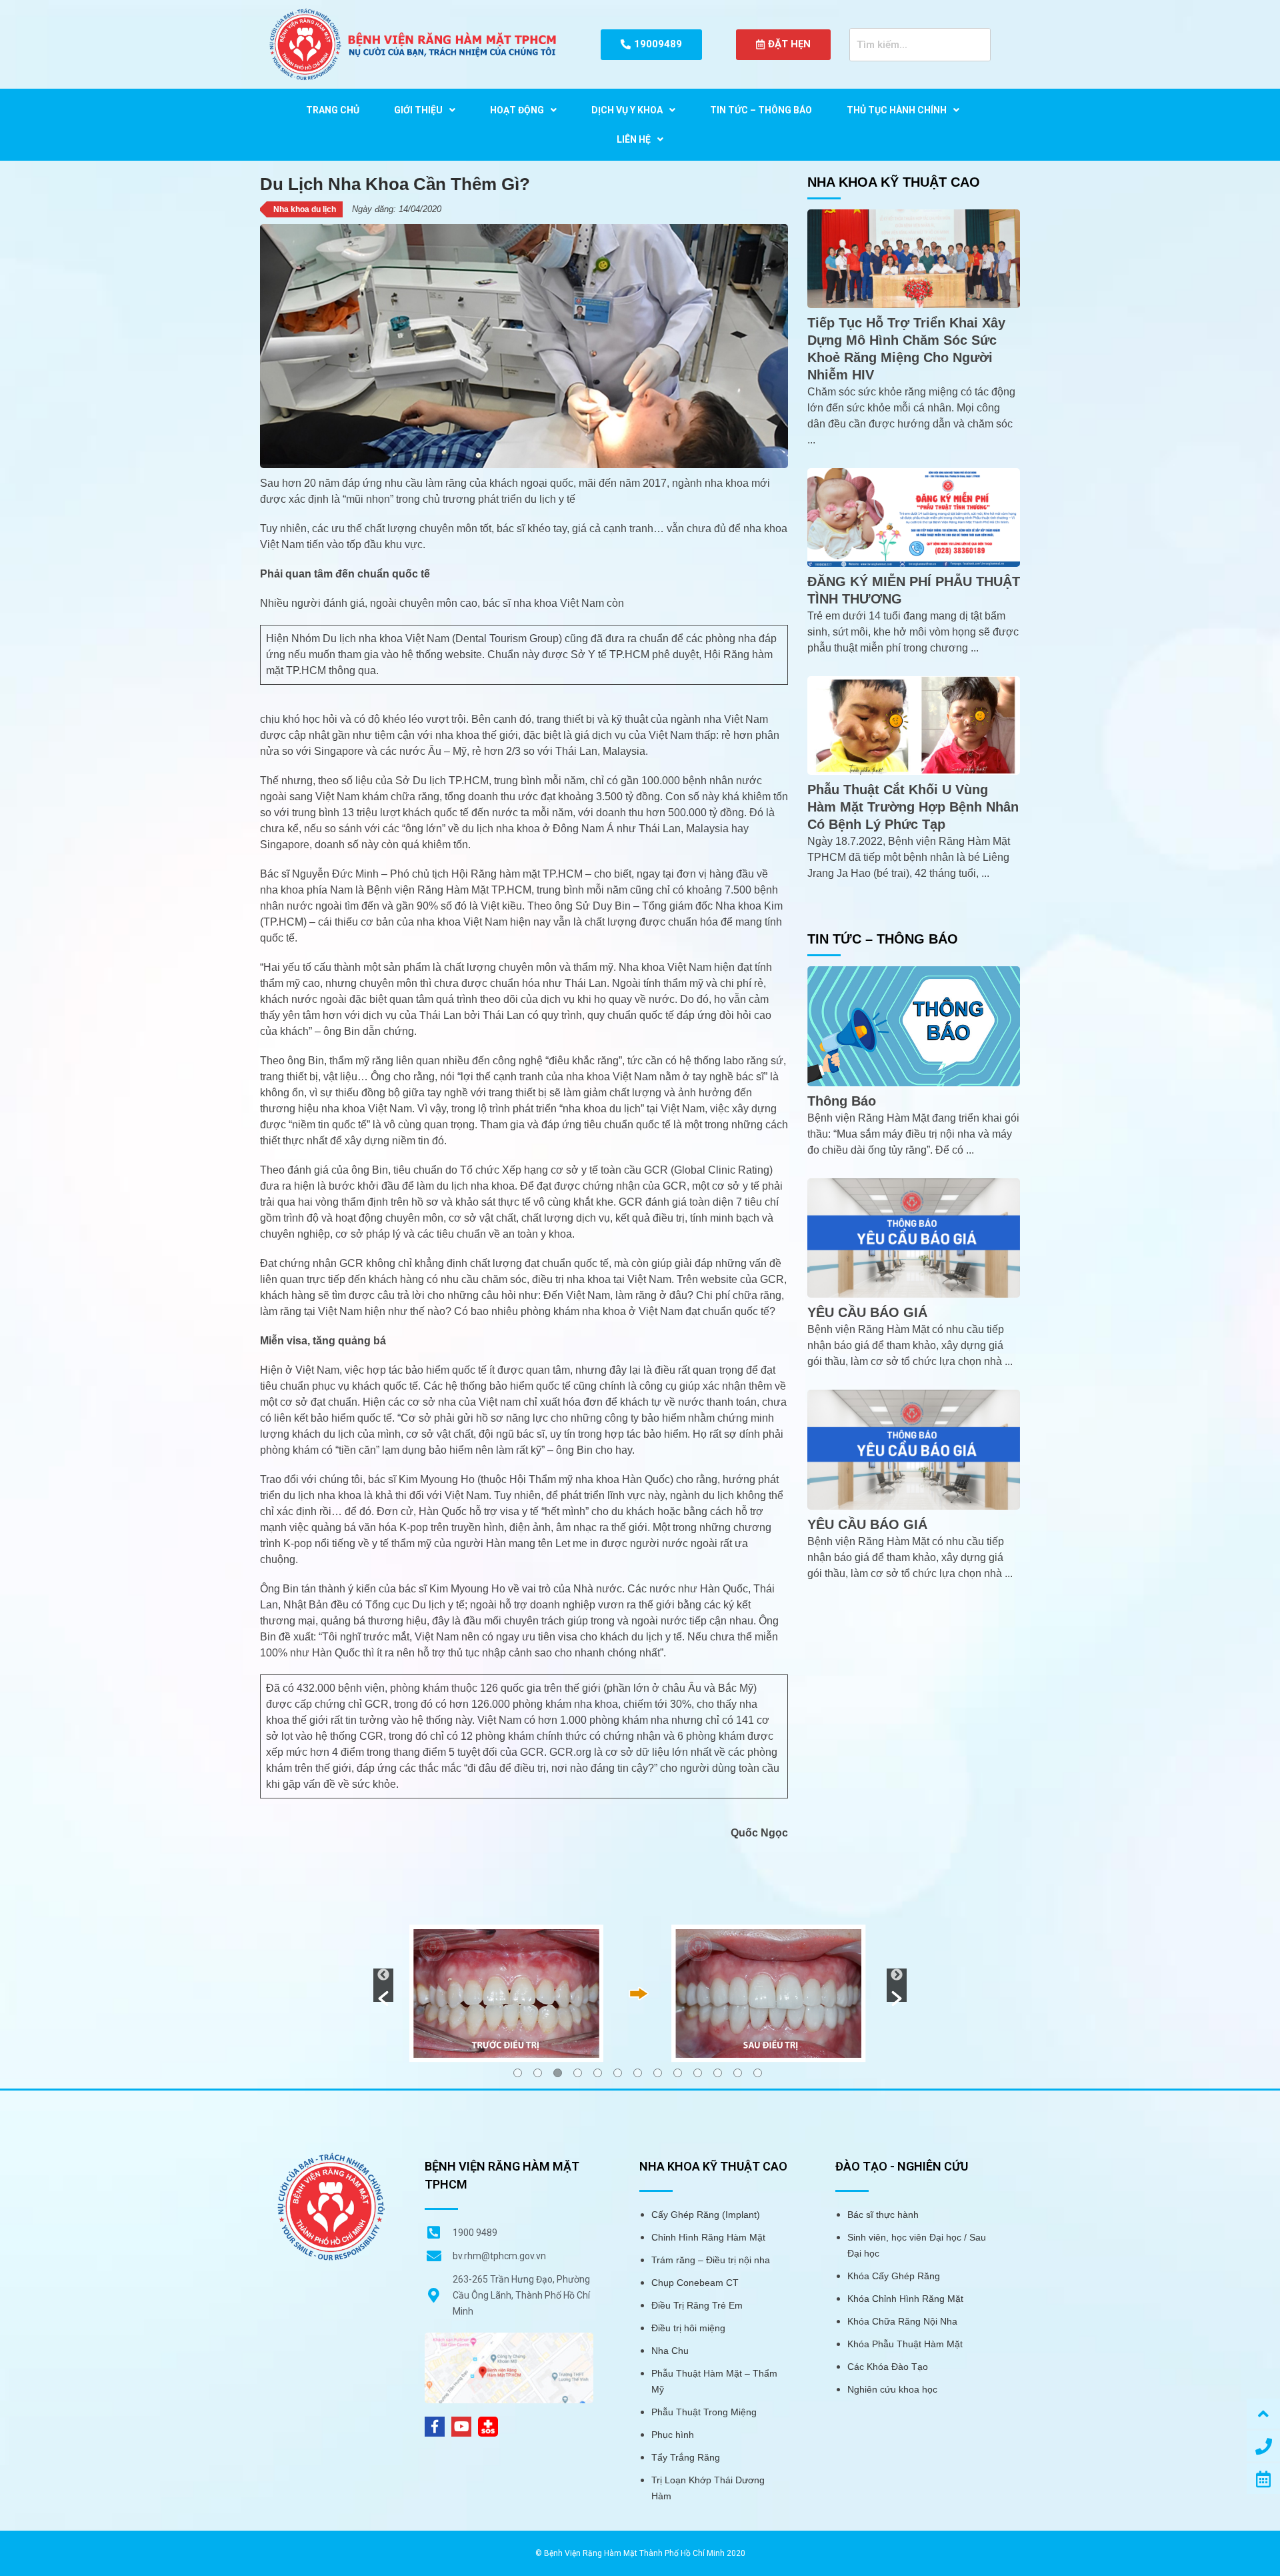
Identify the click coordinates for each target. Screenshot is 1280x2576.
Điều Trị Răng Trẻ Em (697, 2305)
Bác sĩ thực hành (883, 2215)
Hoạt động (517, 110)
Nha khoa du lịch (305, 209)
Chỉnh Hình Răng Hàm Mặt (708, 2237)
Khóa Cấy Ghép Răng (894, 2276)
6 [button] (618, 2073)
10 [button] (698, 2073)
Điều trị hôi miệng (688, 2328)
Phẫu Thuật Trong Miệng (704, 2412)
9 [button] (678, 2073)
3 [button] (558, 2073)
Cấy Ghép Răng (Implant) (706, 2215)
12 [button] (738, 2073)
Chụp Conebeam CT (695, 2283)
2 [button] (538, 2073)
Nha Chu (670, 2351)
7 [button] (638, 2073)
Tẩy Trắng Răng (686, 2457)
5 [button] (598, 2073)
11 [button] (718, 2073)
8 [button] (658, 2073)
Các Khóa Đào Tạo (888, 2367)
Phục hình (673, 2435)
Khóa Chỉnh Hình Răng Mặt (905, 2299)
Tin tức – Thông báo (761, 110)
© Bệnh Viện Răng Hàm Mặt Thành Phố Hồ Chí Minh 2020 (640, 2553)
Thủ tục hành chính (897, 110)
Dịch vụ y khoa (627, 110)
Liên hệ (634, 139)
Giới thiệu (418, 110)
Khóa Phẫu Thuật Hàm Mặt (905, 2344)
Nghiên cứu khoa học (892, 2389)
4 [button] (578, 2073)
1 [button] (518, 2073)
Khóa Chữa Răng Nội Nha (902, 2321)
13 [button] (758, 2073)
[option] (640, 1993)
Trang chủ (333, 110)
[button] (383, 1985)
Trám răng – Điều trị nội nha (711, 2260)
